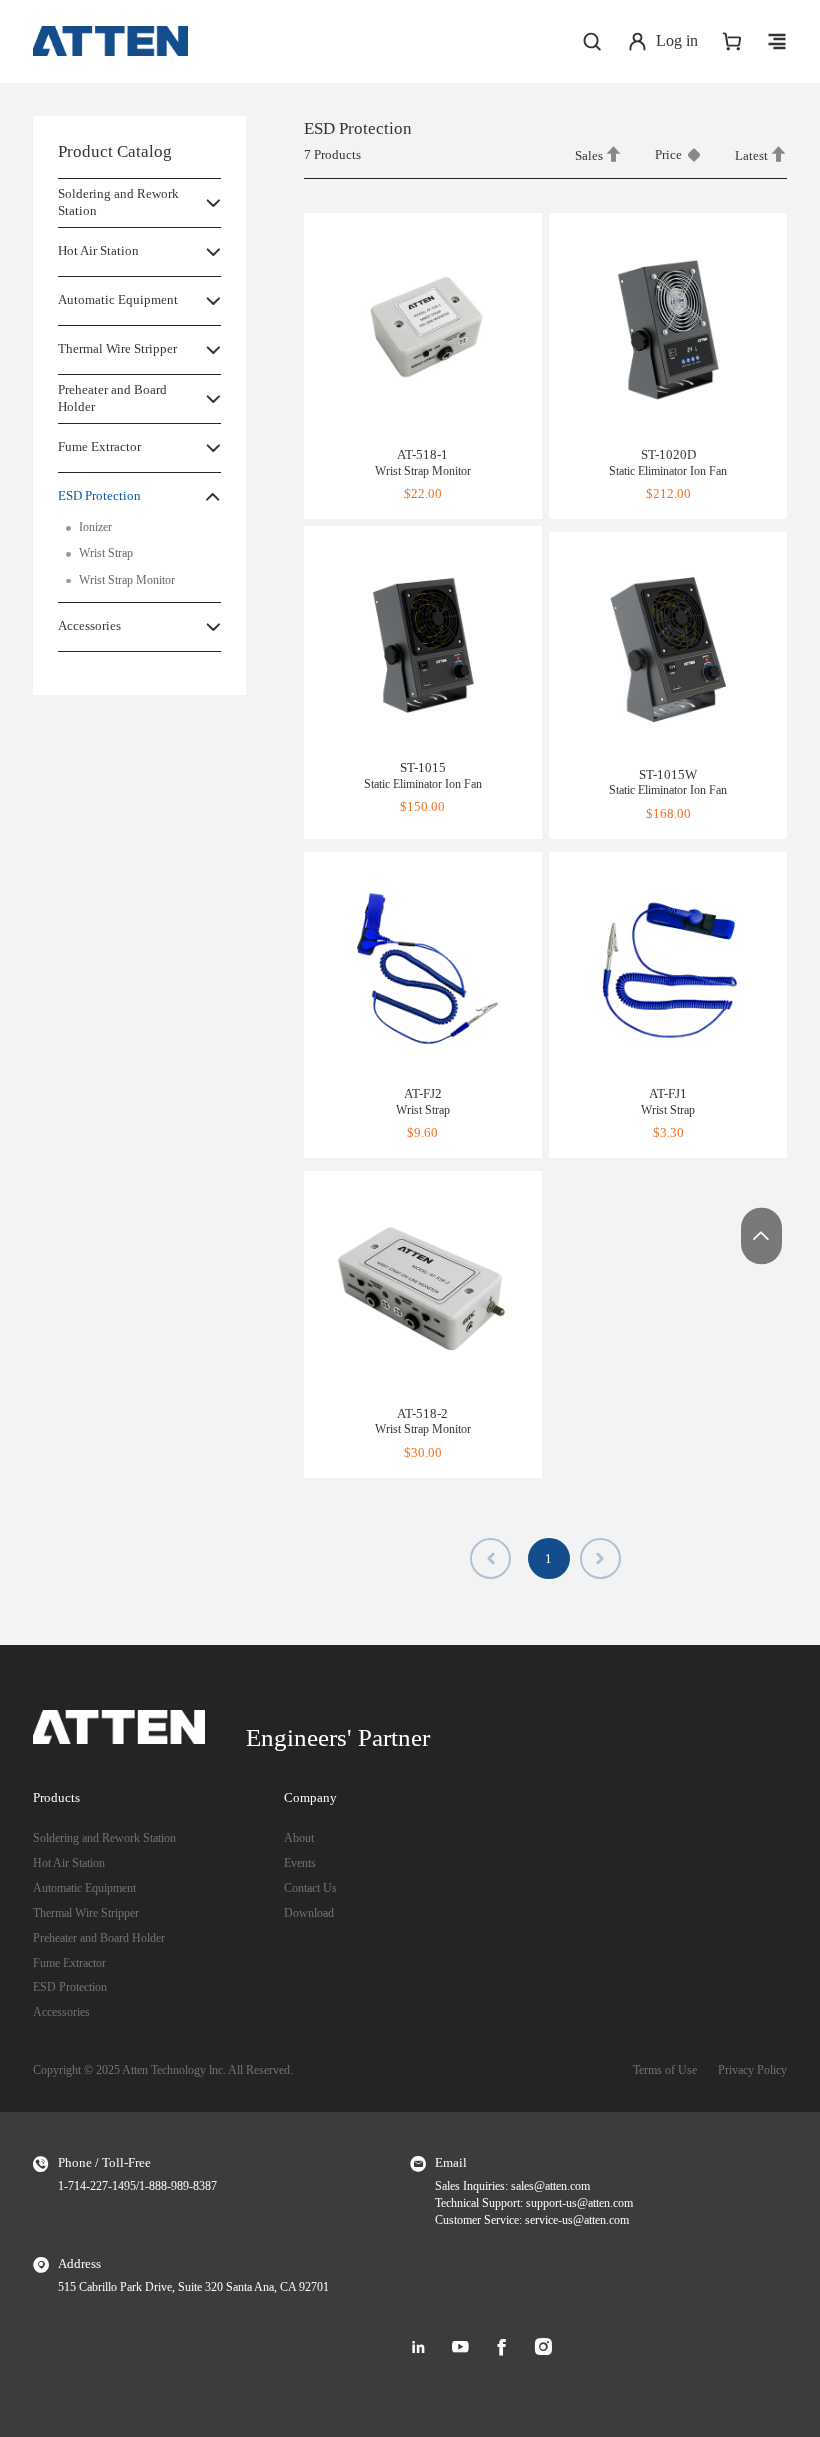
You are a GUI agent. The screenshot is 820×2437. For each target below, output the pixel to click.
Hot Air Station (98, 250)
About (299, 1838)
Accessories (89, 625)
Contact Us (310, 1888)
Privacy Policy (752, 2070)
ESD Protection (99, 495)
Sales (590, 155)
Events (300, 1863)
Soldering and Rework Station (118, 202)
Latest (753, 155)
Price (668, 154)
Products (56, 1797)
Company (310, 1797)
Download (309, 1913)
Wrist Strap (106, 553)
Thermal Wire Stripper (117, 348)
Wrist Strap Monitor (127, 580)
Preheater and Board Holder (112, 398)
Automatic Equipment (118, 299)
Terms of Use (665, 2070)
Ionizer (95, 527)
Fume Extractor (99, 446)
